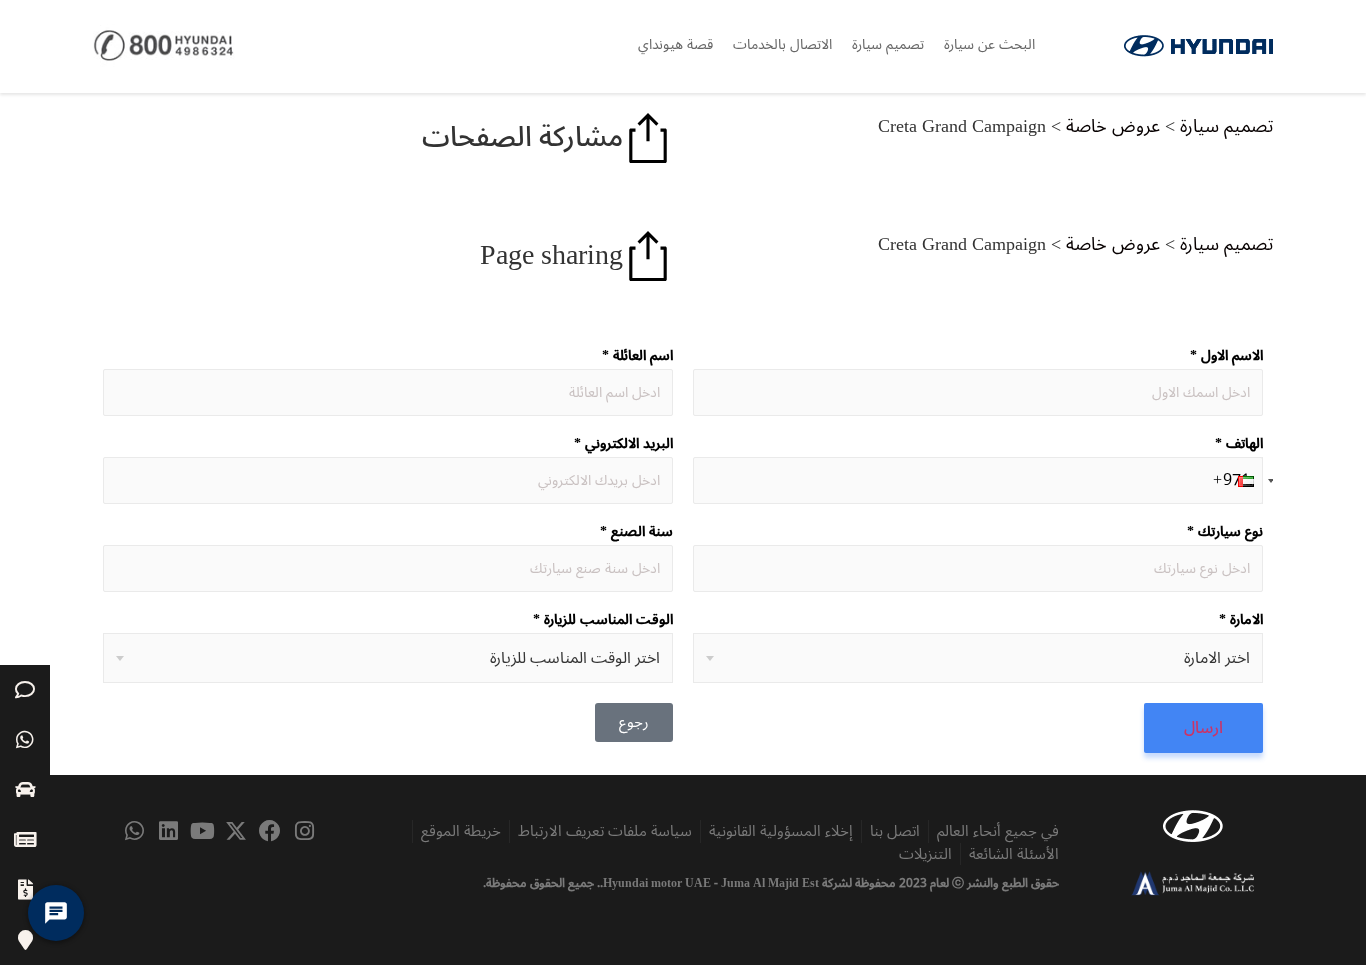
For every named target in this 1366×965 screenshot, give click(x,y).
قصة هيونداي (675, 44)
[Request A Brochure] (25, 840)
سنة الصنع (636, 532)
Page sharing (551, 255)
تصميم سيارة (888, 44)
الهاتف (1239, 444)
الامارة (1241, 620)
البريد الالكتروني (623, 444)
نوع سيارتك (1225, 532)
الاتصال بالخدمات (782, 44)
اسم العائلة (637, 356)
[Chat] (25, 690)
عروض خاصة (1113, 126)
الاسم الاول (1226, 356)
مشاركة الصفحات (522, 137)
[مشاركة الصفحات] (648, 138)
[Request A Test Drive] (25, 790)
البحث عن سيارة (989, 44)
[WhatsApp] (25, 740)
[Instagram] (304, 831)
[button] (1235, 480)
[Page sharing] (648, 256)
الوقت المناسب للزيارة (603, 620)
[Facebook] (270, 831)
